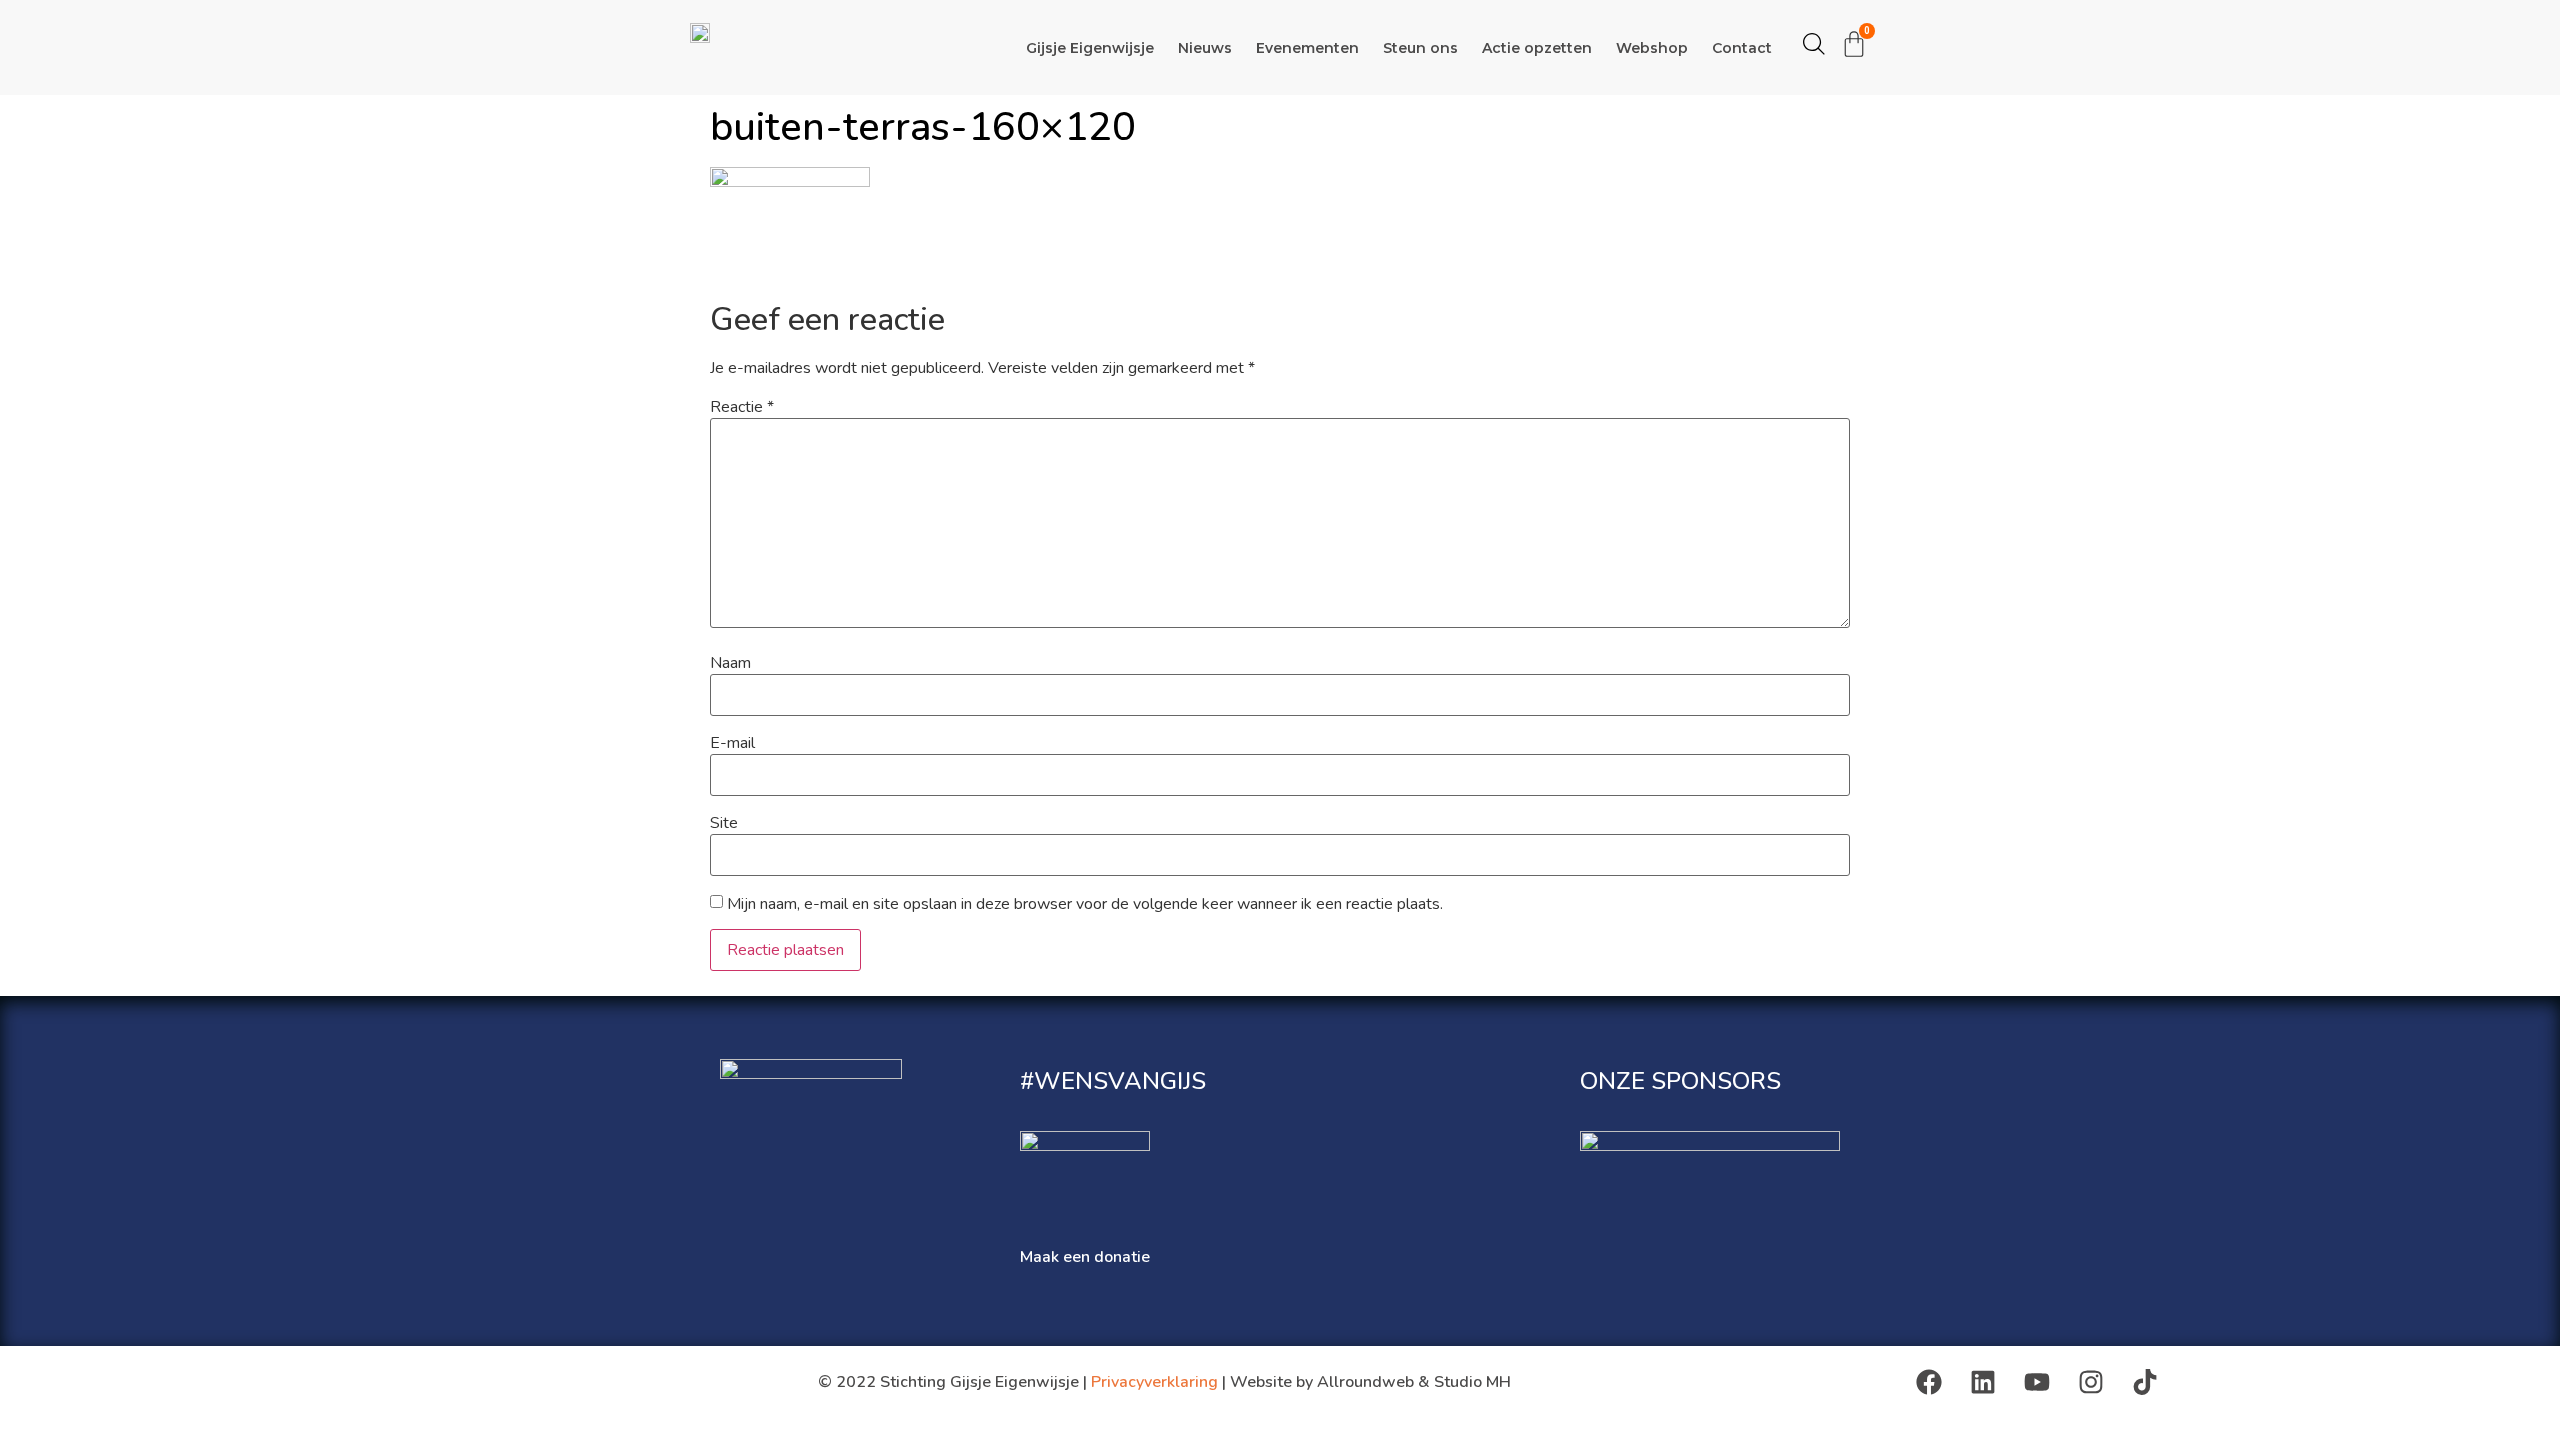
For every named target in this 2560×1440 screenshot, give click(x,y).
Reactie (742, 407)
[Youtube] (2037, 1382)
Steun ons (1420, 48)
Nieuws (1205, 48)
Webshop (1652, 48)
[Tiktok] (2145, 1382)
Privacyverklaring (1154, 1382)
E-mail (732, 743)
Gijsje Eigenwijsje (1090, 48)
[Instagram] (2091, 1382)
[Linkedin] (1983, 1382)
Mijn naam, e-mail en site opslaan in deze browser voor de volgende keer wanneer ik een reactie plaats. (1085, 904)
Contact (1742, 48)
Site (724, 823)
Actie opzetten (1537, 48)
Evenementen (1307, 48)
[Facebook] (1929, 1382)
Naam (730, 663)
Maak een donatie (1085, 1257)
